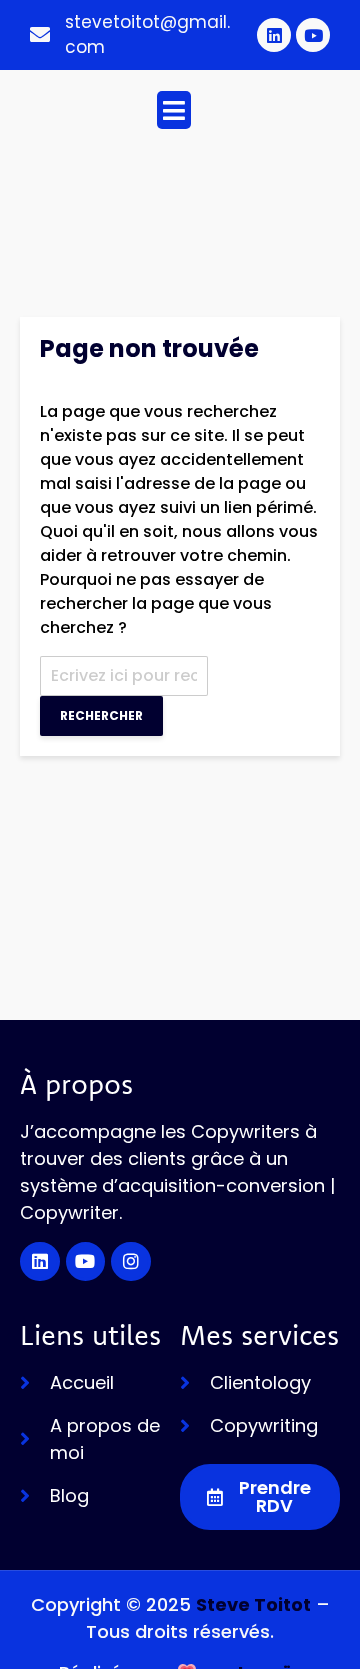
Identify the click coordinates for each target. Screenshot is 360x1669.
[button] (174, 110)
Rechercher (101, 715)
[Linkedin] (274, 35)
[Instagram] (131, 1262)
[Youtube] (313, 35)
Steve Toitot (253, 1604)
